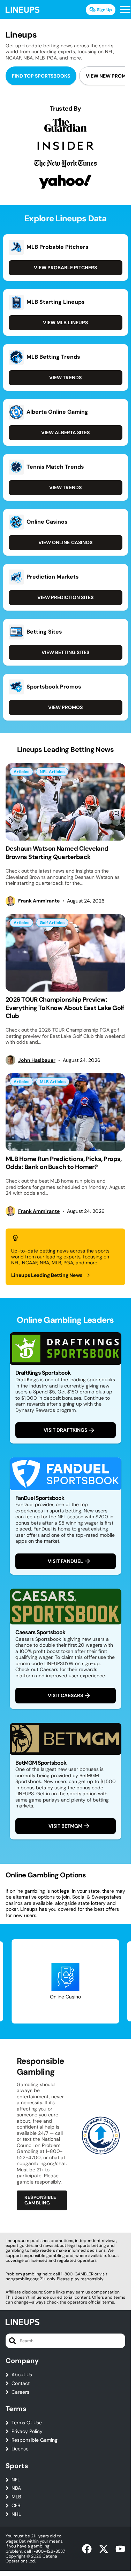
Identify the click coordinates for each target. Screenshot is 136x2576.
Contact (21, 2383)
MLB (16, 2497)
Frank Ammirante (39, 901)
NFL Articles (52, 772)
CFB (16, 2506)
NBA (16, 2488)
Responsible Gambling (40, 2200)
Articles (21, 772)
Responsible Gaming (35, 2440)
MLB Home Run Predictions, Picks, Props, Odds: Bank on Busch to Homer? (64, 1163)
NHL (16, 2514)
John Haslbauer (37, 1060)
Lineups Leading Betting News (47, 1275)
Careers (20, 2392)
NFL (16, 2480)
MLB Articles (53, 1082)
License (20, 2449)
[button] (125, 10)
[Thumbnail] (65, 802)
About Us (22, 2375)
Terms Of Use (27, 2423)
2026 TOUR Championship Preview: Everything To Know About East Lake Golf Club (65, 1008)
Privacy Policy (27, 2431)
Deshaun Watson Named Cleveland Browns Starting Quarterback (57, 853)
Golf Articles (52, 923)
